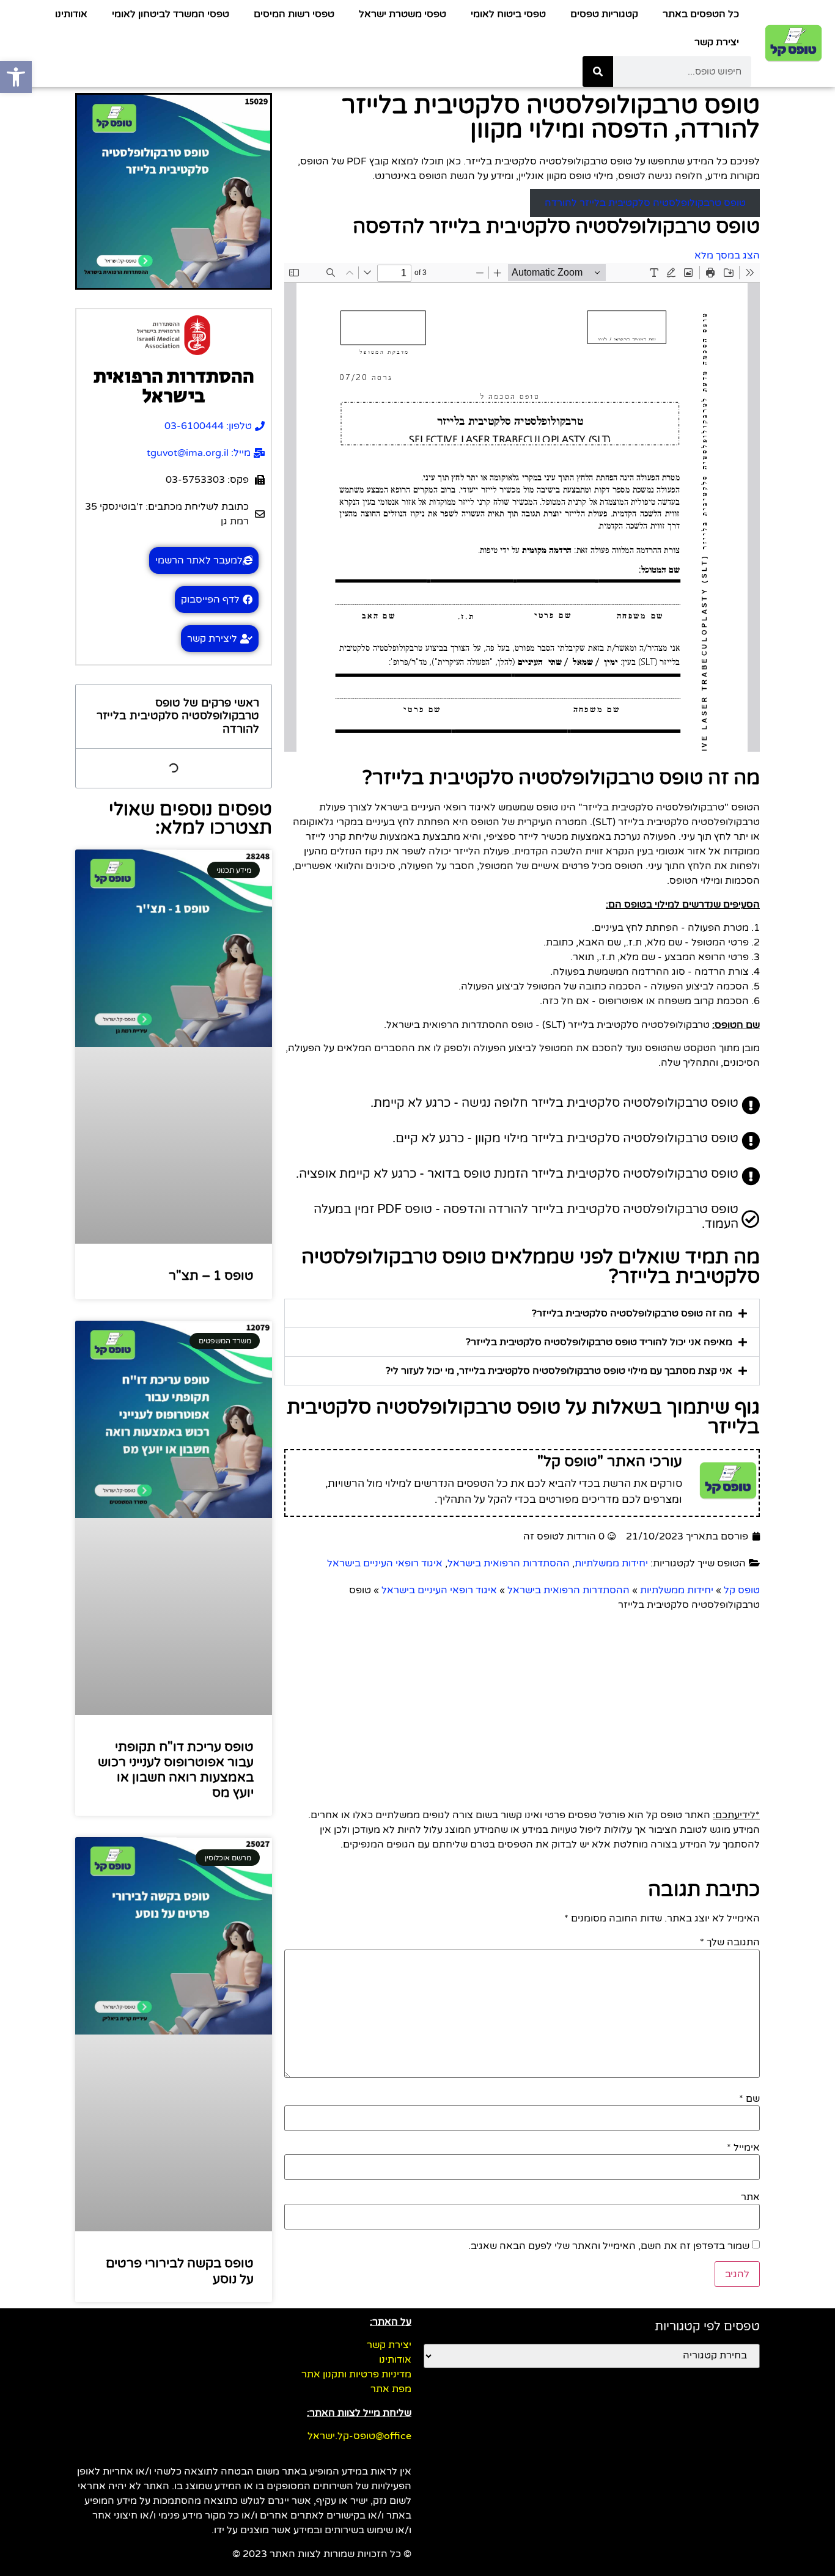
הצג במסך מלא (727, 255)
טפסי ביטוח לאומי (508, 14)
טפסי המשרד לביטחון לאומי (171, 14)
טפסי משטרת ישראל (403, 14)
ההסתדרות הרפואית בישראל (509, 1563)
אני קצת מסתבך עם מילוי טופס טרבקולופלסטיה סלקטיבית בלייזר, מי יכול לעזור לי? (559, 1371)
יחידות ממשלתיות (611, 1563)
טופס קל (742, 1590)
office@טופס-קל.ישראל (359, 2436)
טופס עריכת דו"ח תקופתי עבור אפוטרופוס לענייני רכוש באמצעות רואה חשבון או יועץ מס (176, 1770)
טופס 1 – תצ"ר (211, 1276)
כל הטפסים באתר (701, 14)
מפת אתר (391, 2389)
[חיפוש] (598, 72)
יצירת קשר (717, 42)
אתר (750, 2197)
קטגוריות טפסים (604, 14)
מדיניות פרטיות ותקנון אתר (356, 2374)
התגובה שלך (730, 1942)
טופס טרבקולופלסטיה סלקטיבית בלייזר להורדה (645, 203)
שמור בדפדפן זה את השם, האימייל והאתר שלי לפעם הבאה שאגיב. (609, 2246)
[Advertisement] (522, 1704)
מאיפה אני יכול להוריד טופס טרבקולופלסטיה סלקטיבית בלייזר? (599, 1342)
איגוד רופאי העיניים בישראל (385, 1563)
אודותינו (71, 14)
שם (749, 2099)
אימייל (743, 2148)
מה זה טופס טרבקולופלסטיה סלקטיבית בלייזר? (632, 1313)
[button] (522, 1313)
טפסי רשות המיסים (294, 14)
